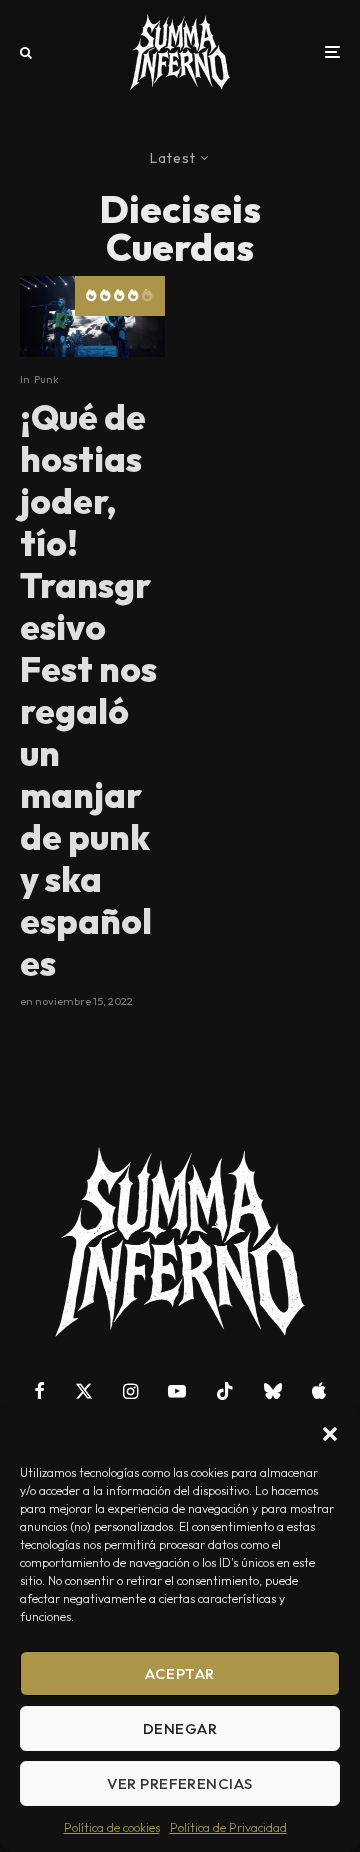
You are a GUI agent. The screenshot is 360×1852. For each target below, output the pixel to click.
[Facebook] (39, 1391)
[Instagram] (130, 1391)
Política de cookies (112, 1827)
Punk (46, 379)
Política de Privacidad (228, 1827)
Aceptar (179, 1673)
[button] (330, 1434)
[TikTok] (225, 1391)
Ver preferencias (179, 1783)
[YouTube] (177, 1391)
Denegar (180, 1728)
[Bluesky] (273, 1391)
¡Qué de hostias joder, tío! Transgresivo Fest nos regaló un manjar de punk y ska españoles (88, 690)
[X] (84, 1391)
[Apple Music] (319, 1391)
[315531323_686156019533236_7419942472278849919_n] (92, 316)
